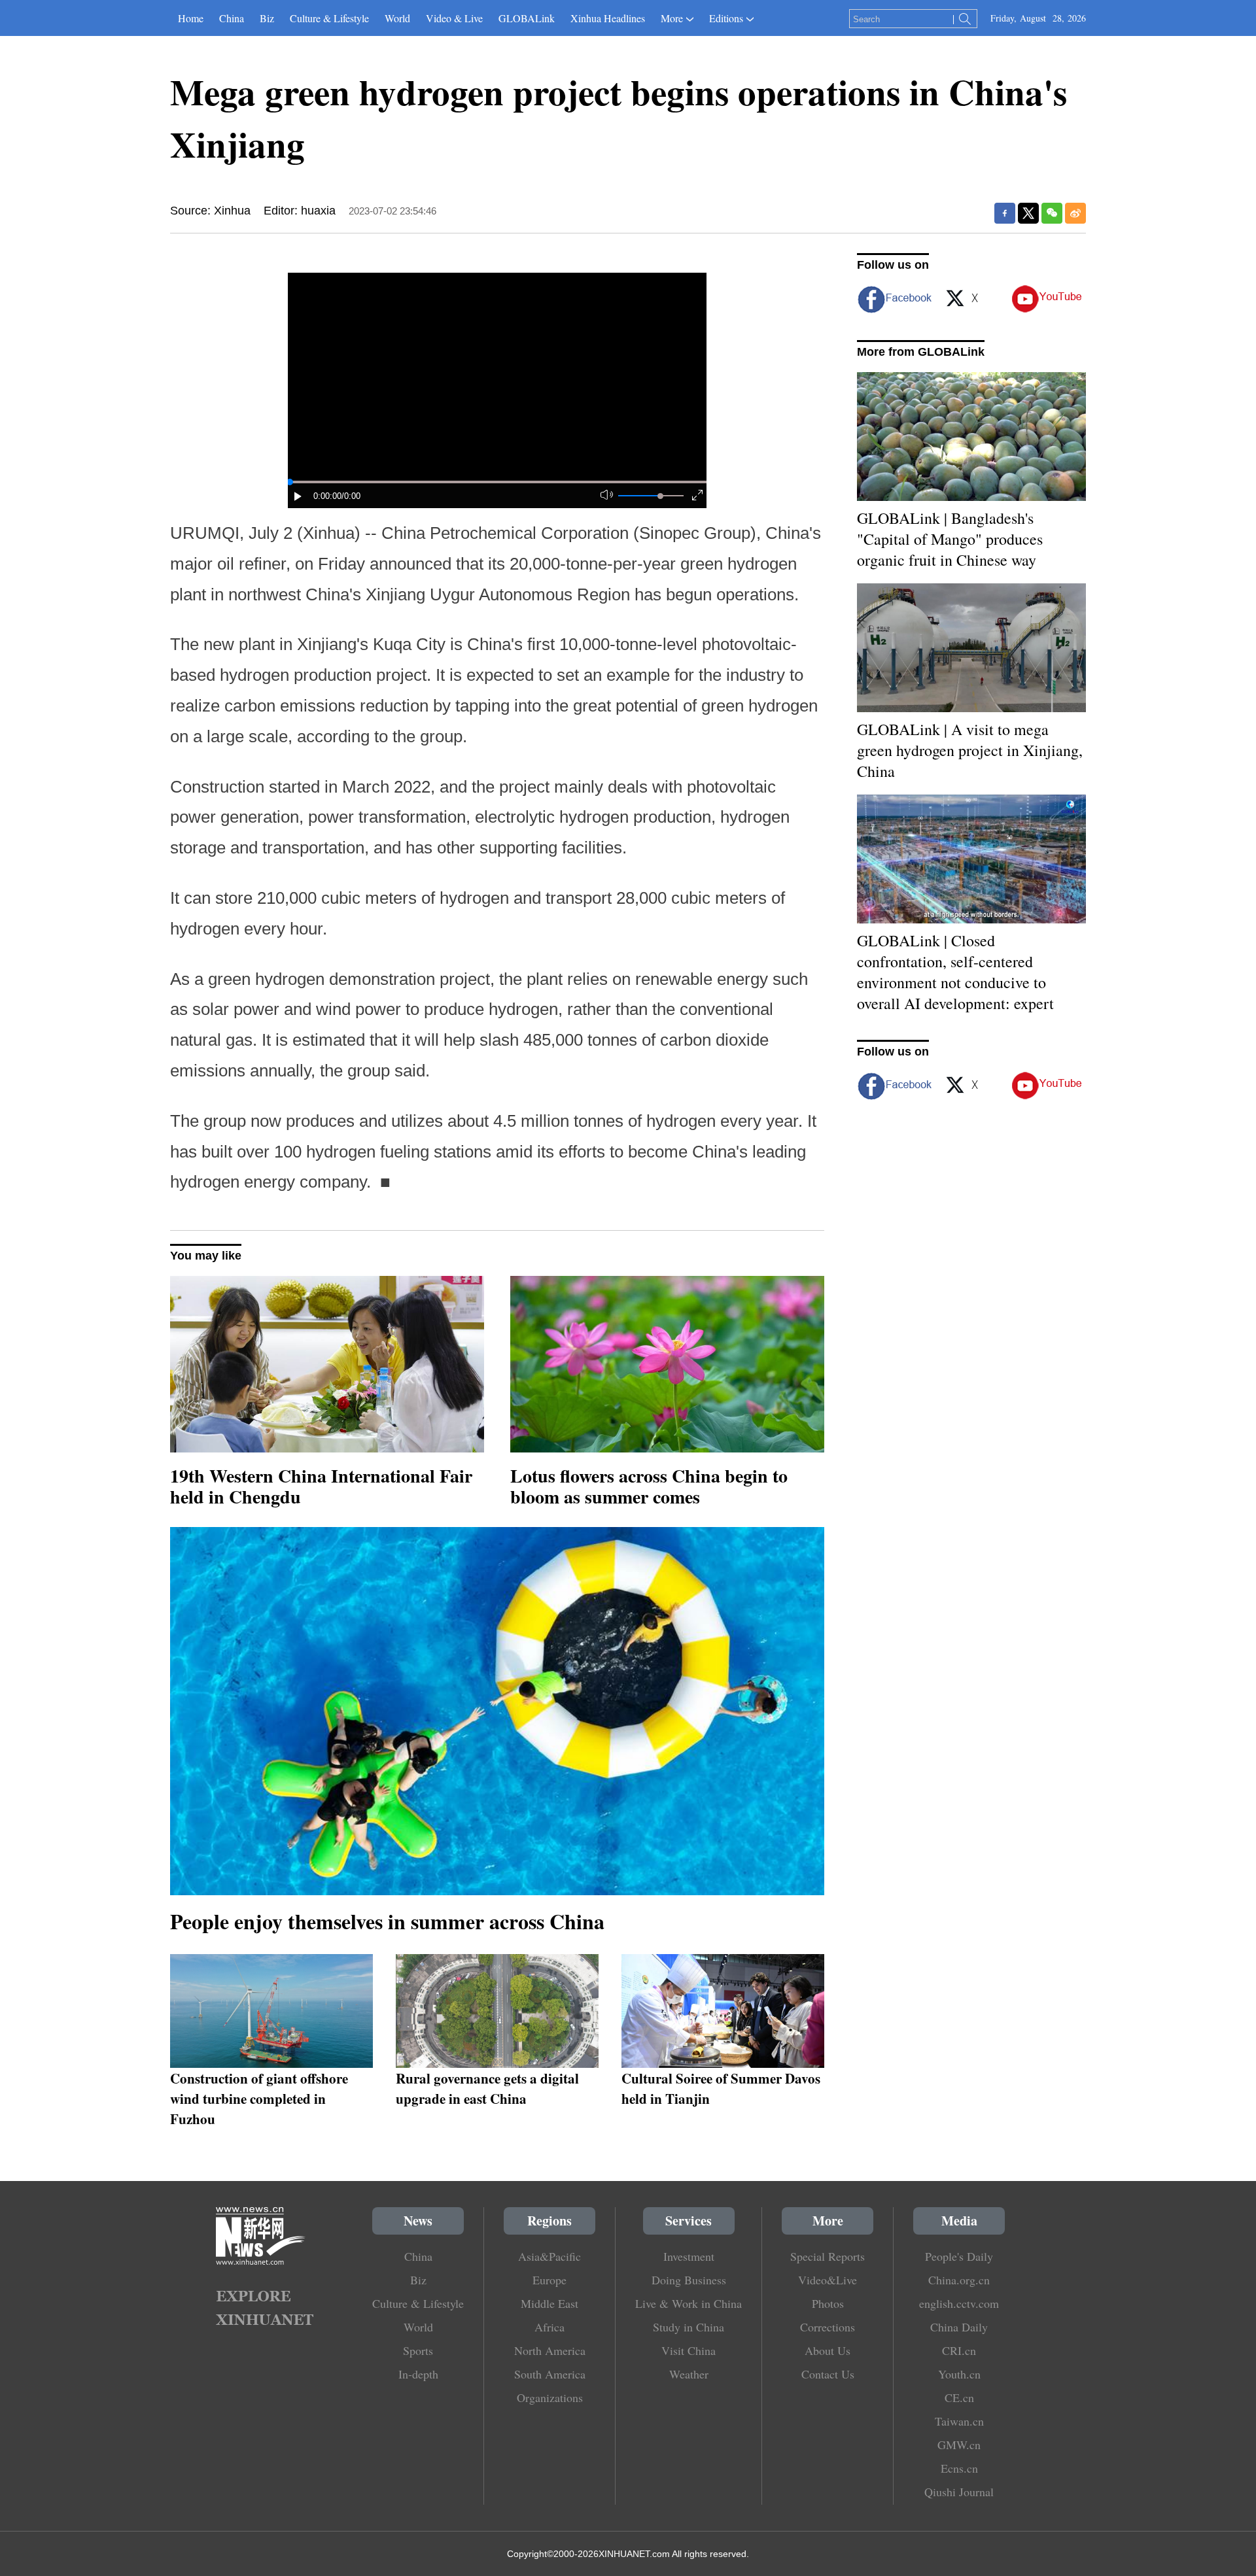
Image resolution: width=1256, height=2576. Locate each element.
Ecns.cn (959, 2468)
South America (550, 2374)
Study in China (689, 2327)
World (397, 18)
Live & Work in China (689, 2303)
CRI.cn (959, 2350)
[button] (298, 496)
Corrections (828, 2327)
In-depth (418, 2374)
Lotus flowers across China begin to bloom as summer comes (649, 1486)
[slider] (660, 496)
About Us (828, 2350)
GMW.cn (959, 2445)
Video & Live (454, 18)
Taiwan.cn (959, 2421)
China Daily (959, 2327)
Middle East (549, 2303)
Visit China (689, 2350)
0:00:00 (327, 496)
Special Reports (828, 2256)
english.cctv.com (959, 2303)
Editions (726, 18)
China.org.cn (959, 2280)
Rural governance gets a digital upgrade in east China (487, 2088)
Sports (418, 2350)
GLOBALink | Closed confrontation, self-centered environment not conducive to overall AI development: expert (955, 972)
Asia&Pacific (549, 2256)
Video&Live (828, 2280)
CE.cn (959, 2397)
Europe (549, 2280)
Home (191, 18)
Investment (689, 2256)
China (232, 18)
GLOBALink (527, 18)
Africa (549, 2327)
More (672, 18)
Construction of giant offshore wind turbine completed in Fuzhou (259, 2098)
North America (550, 2350)
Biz (267, 18)
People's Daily (959, 2256)
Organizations (550, 2397)
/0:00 (351, 496)
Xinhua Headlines (608, 18)
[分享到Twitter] (1028, 213)
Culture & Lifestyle (329, 18)
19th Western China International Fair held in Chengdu (321, 1486)
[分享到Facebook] (1005, 213)
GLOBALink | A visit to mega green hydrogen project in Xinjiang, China (970, 750)
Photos (828, 2303)
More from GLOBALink (921, 352)
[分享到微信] (1052, 213)
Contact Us (828, 2374)
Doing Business (689, 2280)
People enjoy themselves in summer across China (387, 1921)
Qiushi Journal (959, 2492)
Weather (689, 2374)
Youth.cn (959, 2374)
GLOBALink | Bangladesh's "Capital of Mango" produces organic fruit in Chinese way (950, 539)
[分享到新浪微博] (1075, 213)
